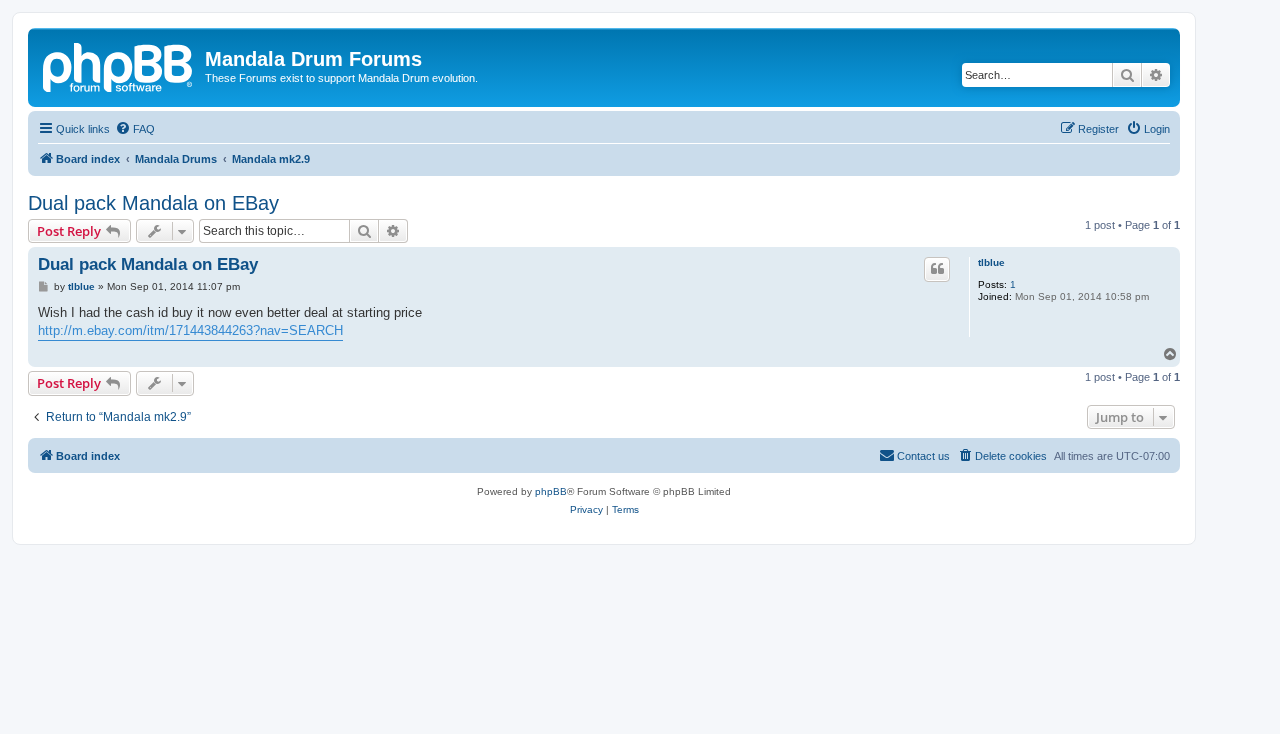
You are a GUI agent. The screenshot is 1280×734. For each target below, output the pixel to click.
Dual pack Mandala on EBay (153, 203)
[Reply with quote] (937, 269)
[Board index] (119, 65)
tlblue (991, 262)
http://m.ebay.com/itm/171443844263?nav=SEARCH (190, 330)
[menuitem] (135, 129)
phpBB (551, 491)
